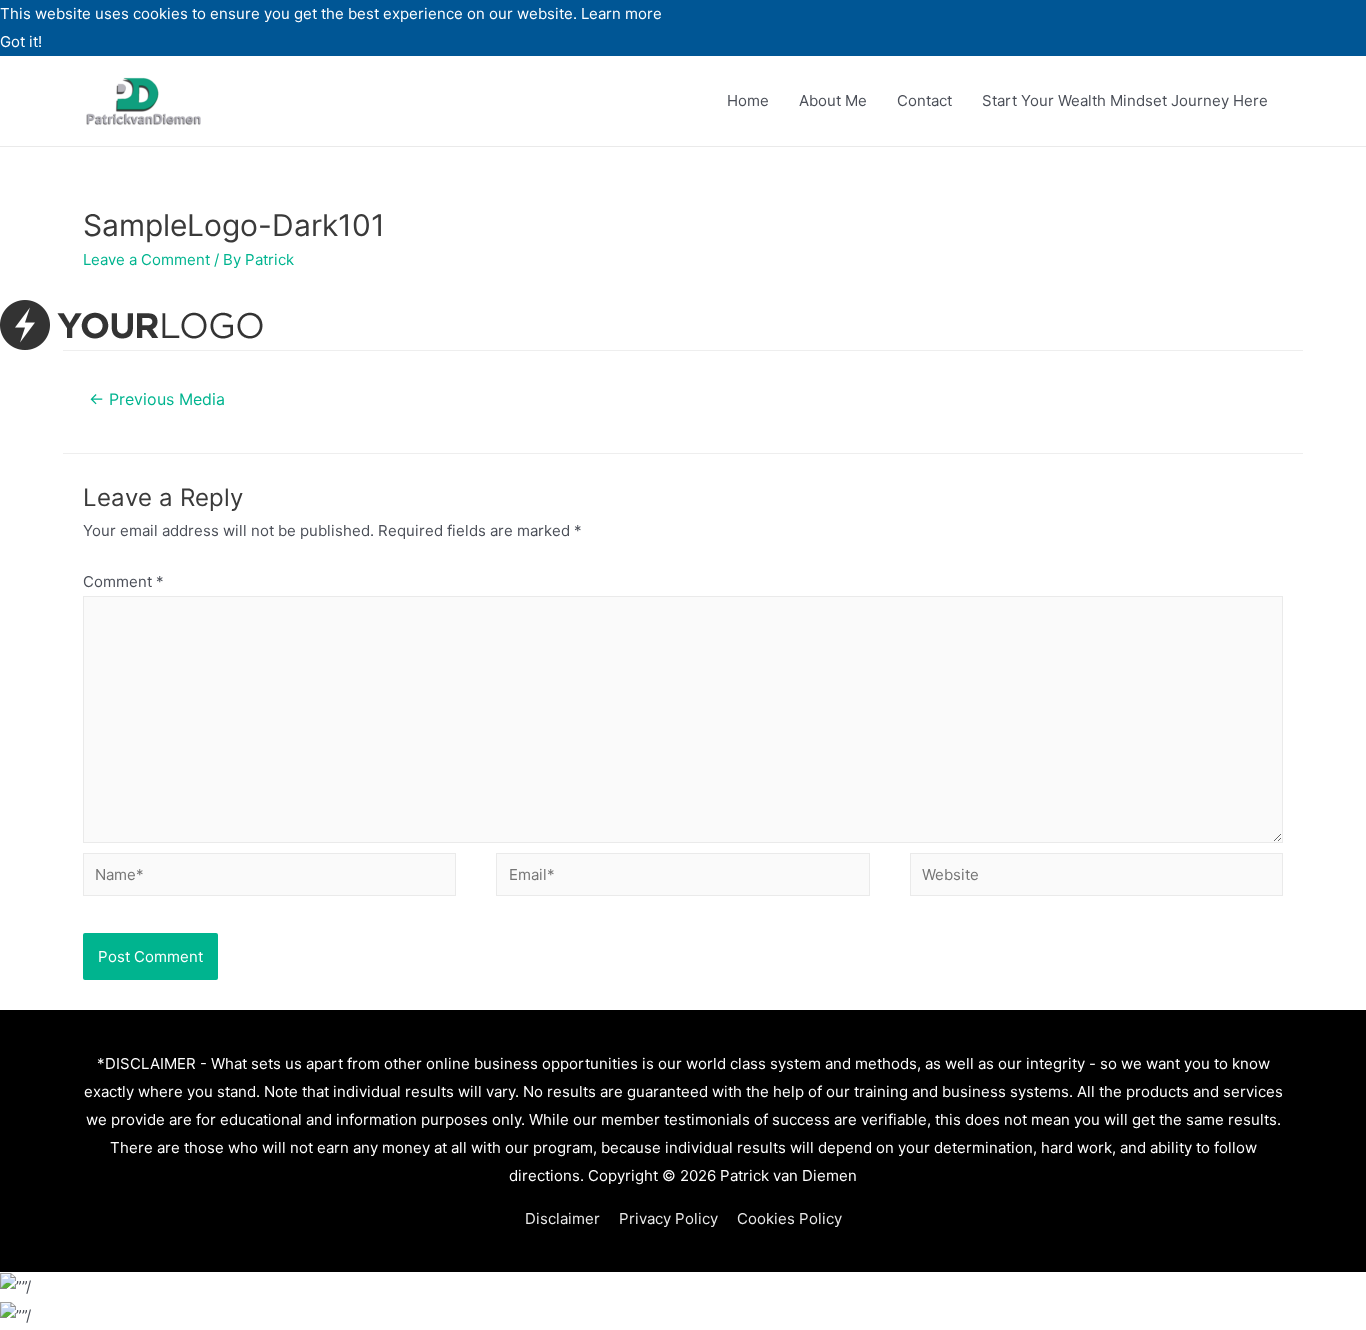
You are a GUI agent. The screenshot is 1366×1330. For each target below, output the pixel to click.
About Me (833, 100)
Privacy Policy (668, 1218)
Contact (924, 100)
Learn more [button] (621, 13)
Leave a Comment (146, 259)
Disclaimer (562, 1218)
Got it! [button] (21, 41)
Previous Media (157, 399)
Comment (123, 581)
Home (748, 100)
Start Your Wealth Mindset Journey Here (1125, 100)
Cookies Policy (789, 1218)
